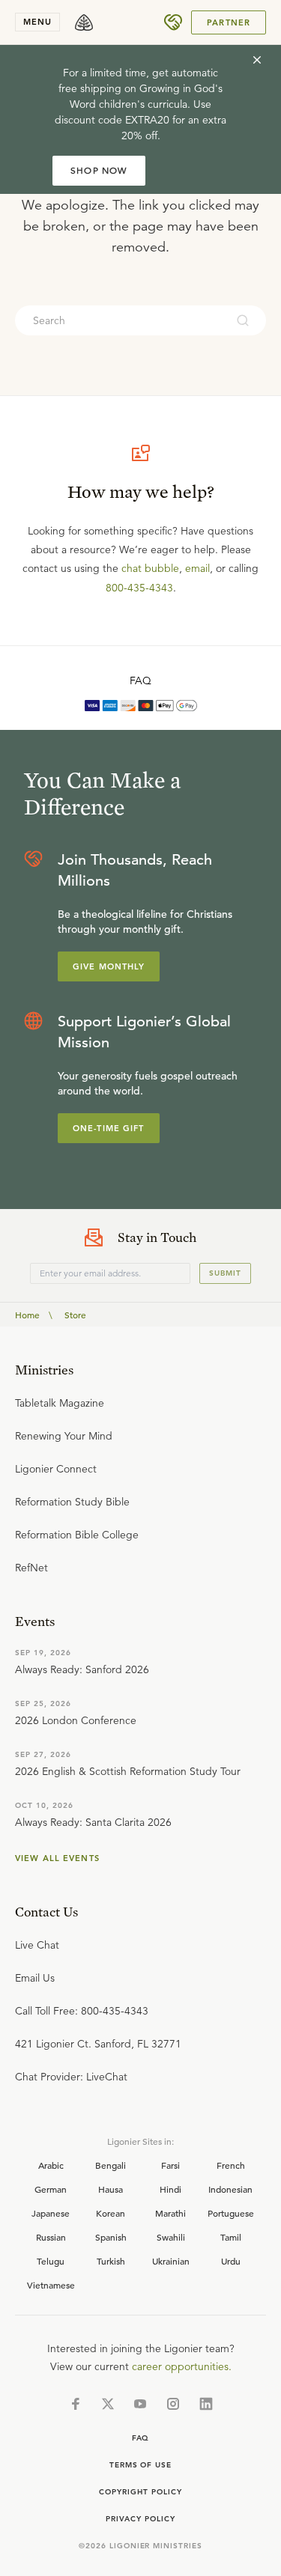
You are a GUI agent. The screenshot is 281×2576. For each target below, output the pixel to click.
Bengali (111, 2165)
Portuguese (231, 2213)
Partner (229, 22)
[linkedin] (206, 2404)
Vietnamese (51, 2285)
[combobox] (120, 320)
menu (37, 22)
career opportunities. (182, 2366)
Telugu (51, 2261)
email (197, 568)
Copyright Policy (140, 2492)
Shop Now (99, 170)
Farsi (170, 2165)
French (231, 2165)
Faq (141, 2438)
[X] (108, 2404)
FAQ (140, 680)
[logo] (84, 22)
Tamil (231, 2237)
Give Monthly (109, 966)
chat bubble (150, 568)
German (51, 2189)
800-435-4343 (139, 588)
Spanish (111, 2237)
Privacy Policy (140, 2519)
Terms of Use (141, 2465)
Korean (111, 2213)
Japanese (51, 2213)
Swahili (171, 2237)
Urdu (231, 2261)
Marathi (170, 2213)
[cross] (257, 60)
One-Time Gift (109, 1128)
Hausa (111, 2189)
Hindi (170, 2189)
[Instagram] (173, 2404)
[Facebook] (76, 2404)
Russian (51, 2237)
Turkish (111, 2261)
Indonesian (230, 2189)
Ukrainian (171, 2261)
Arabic (51, 2165)
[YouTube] (140, 2404)
